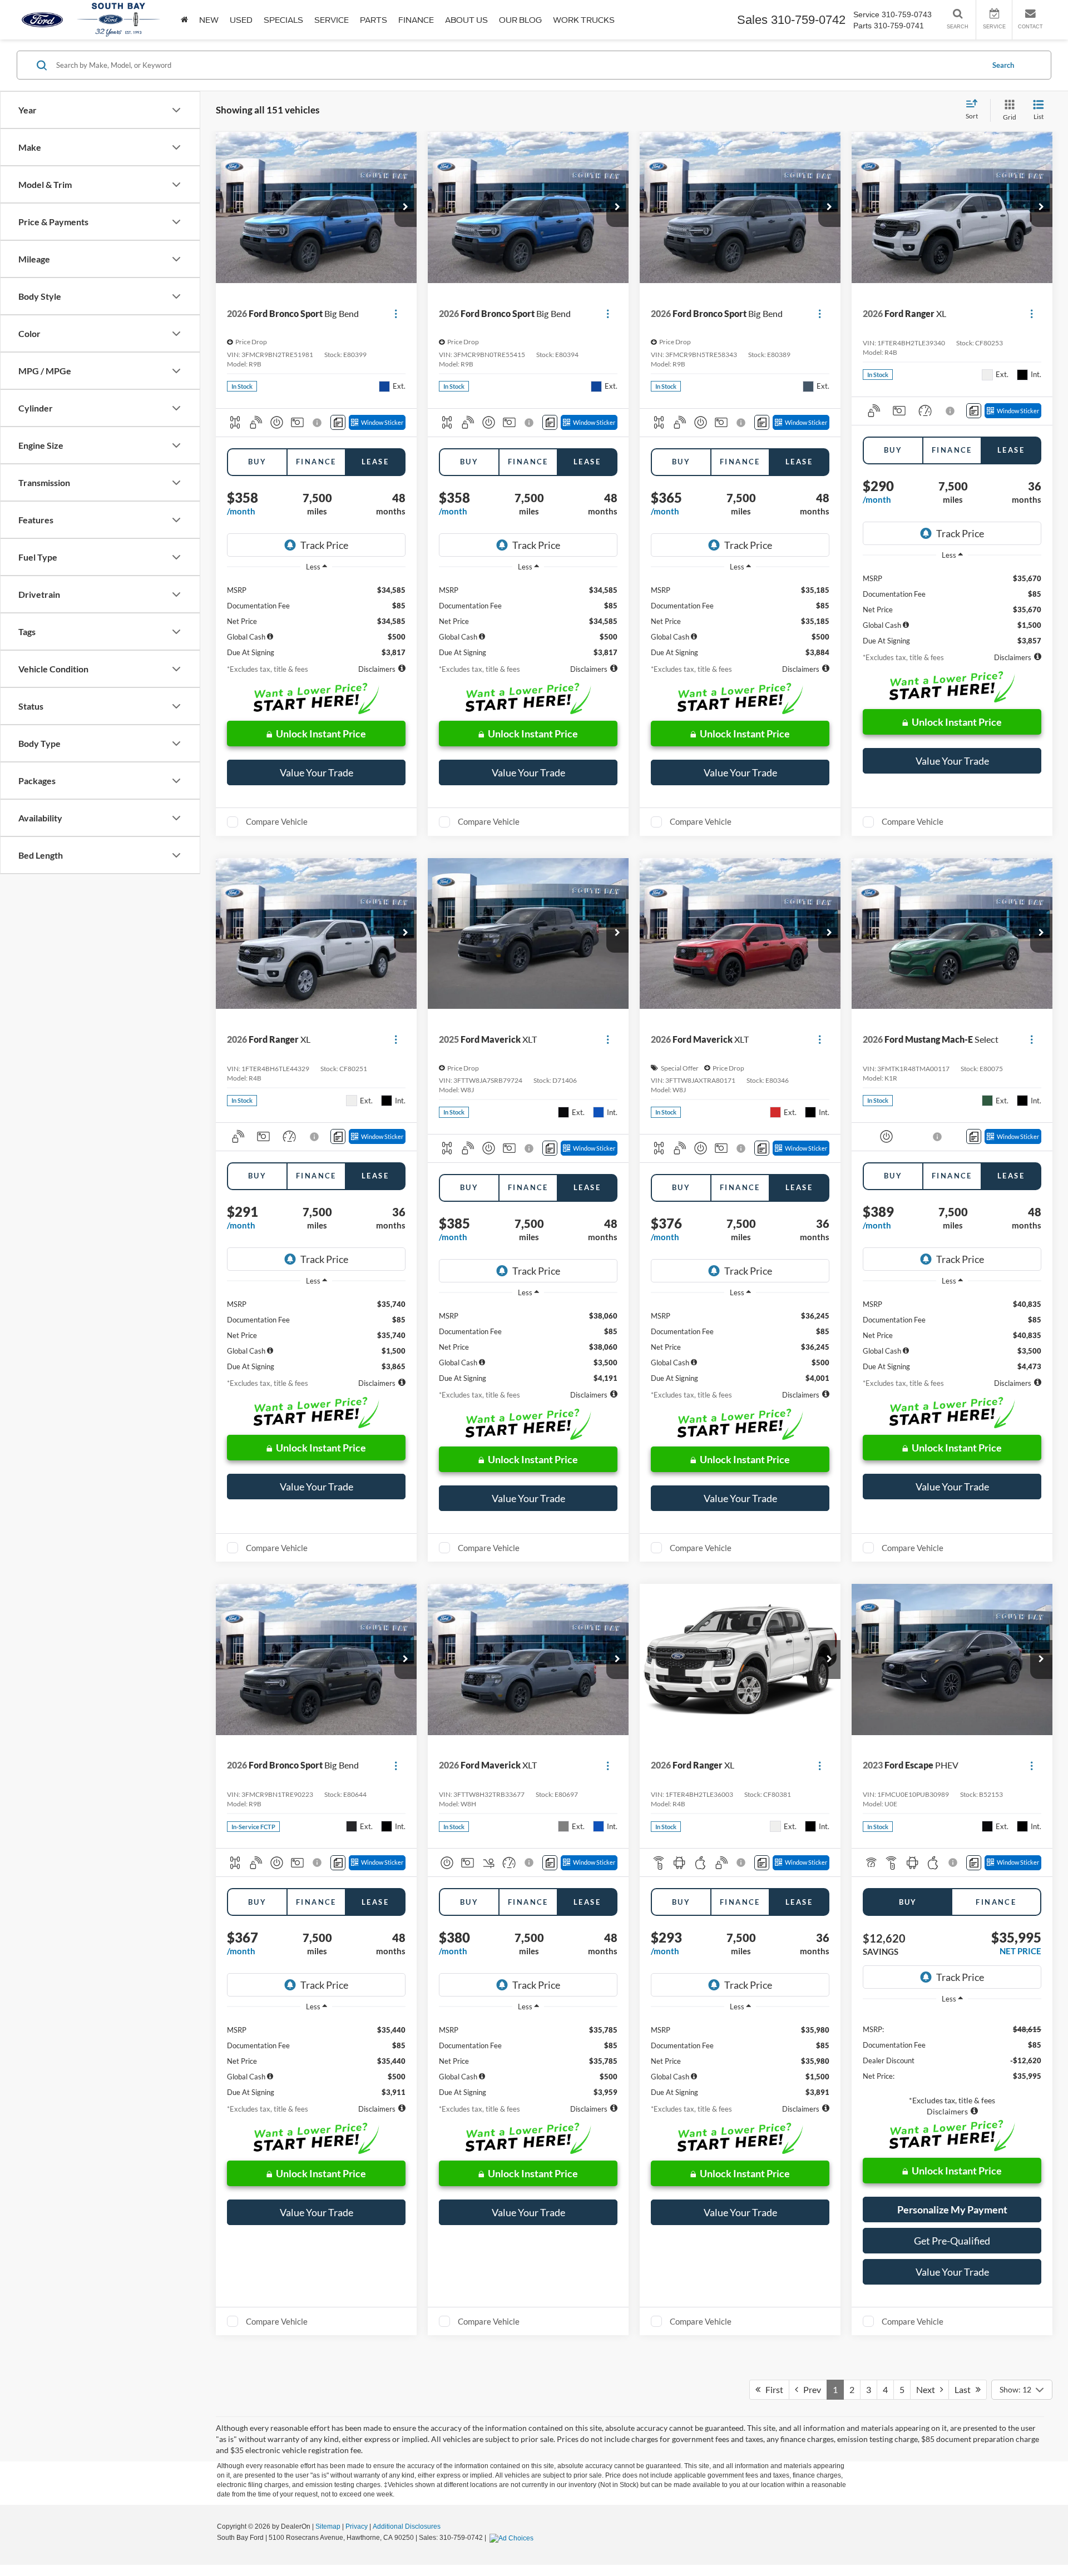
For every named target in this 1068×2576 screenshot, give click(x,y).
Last (965, 2389)
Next (928, 2389)
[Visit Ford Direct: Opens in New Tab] (513, 2538)
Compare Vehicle (277, 821)
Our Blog (520, 20)
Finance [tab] (316, 462)
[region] (316, 617)
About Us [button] (466, 20)
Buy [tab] (257, 462)
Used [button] (241, 20)
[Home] (184, 20)
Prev (810, 2389)
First (772, 2389)
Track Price (324, 545)
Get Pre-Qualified (952, 2241)
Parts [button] (374, 20)
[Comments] (338, 422)
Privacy (357, 2527)
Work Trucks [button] (584, 20)
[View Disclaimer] (318, 423)
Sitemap (328, 2527)
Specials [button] (283, 20)
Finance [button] (416, 20)
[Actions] (396, 313)
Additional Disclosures (407, 2527)
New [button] (209, 20)
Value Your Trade (317, 772)
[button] (406, 207)
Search (1003, 65)
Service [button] (332, 20)
